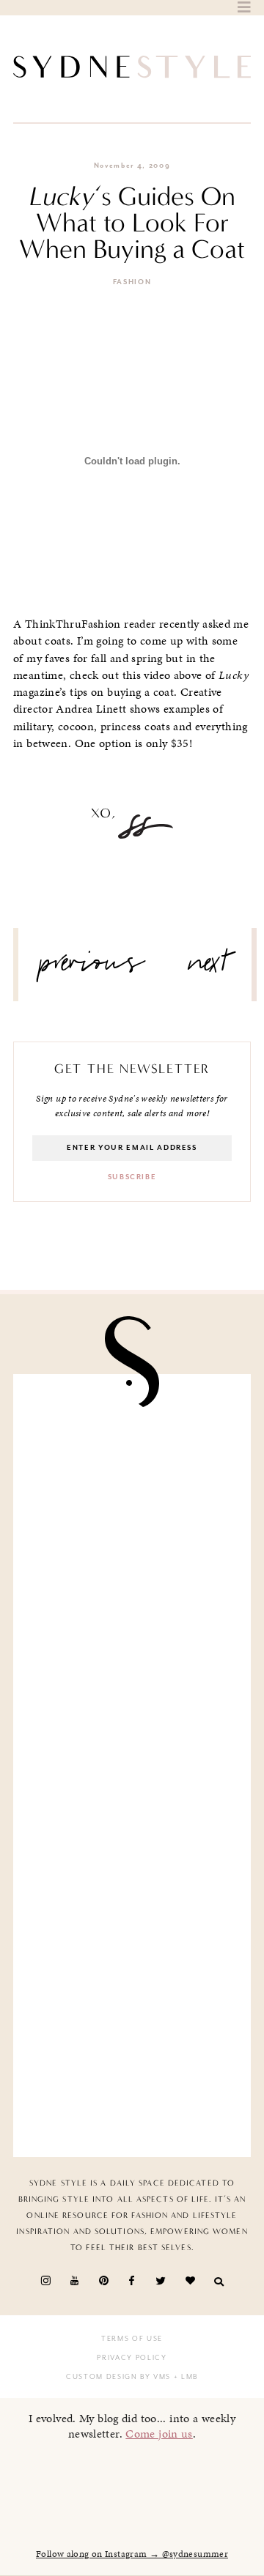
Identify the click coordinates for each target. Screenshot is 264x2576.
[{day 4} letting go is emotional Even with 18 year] (132, 1580)
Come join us (159, 2434)
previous (92, 968)
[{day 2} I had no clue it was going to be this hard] (132, 2075)
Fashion (132, 282)
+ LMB (184, 2377)
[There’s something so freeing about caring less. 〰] (132, 1704)
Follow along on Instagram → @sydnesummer (132, 2554)
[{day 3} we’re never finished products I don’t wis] (132, 1828)
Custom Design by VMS (118, 2377)
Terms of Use (132, 2339)
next (209, 968)
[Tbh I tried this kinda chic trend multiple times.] (132, 1952)
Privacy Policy (132, 2358)
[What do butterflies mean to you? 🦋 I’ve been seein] (132, 1456)
